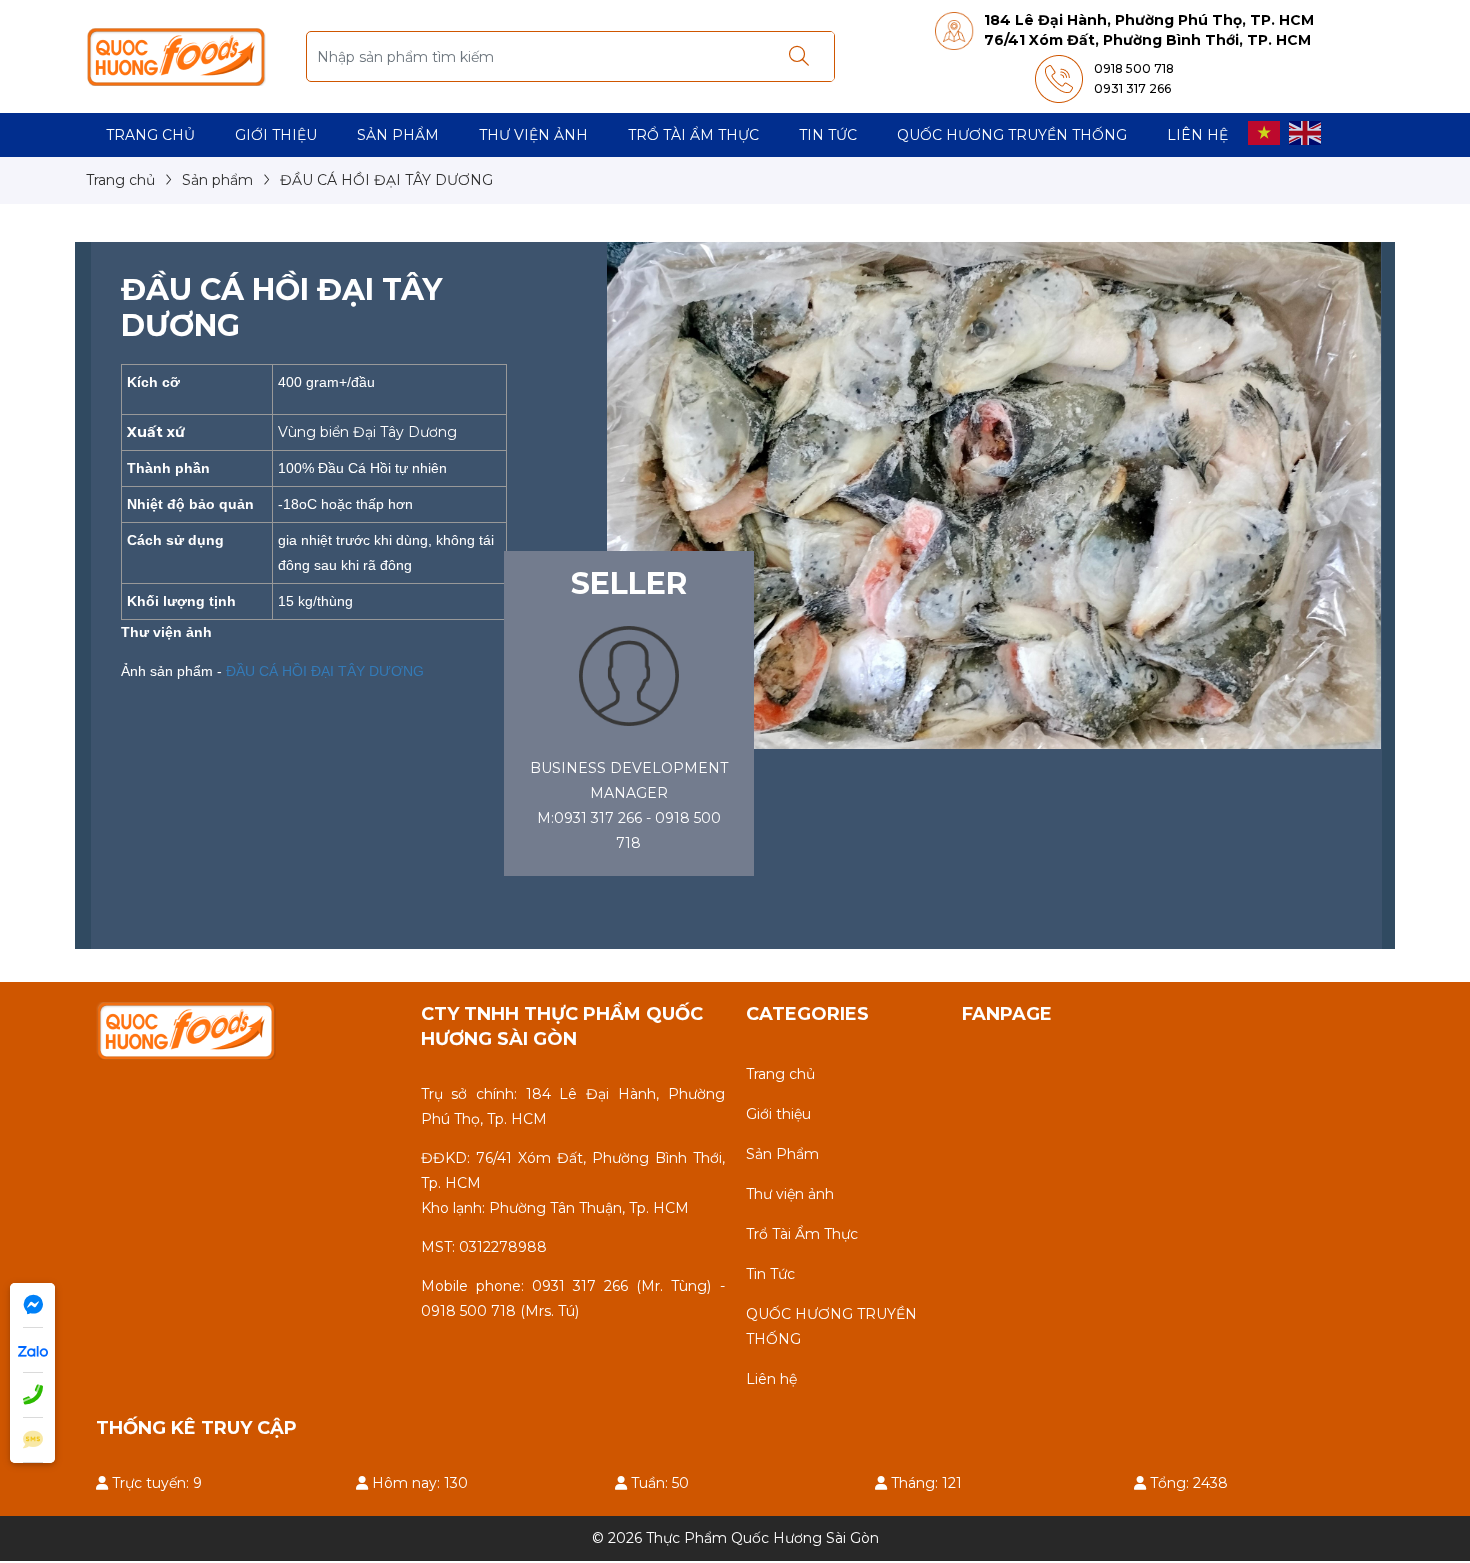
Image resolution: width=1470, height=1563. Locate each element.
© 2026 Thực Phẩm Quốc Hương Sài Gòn (735, 1538)
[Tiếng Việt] (1265, 132)
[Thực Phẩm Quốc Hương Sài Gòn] (176, 55)
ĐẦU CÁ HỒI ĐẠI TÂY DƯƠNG (323, 671)
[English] (1306, 132)
